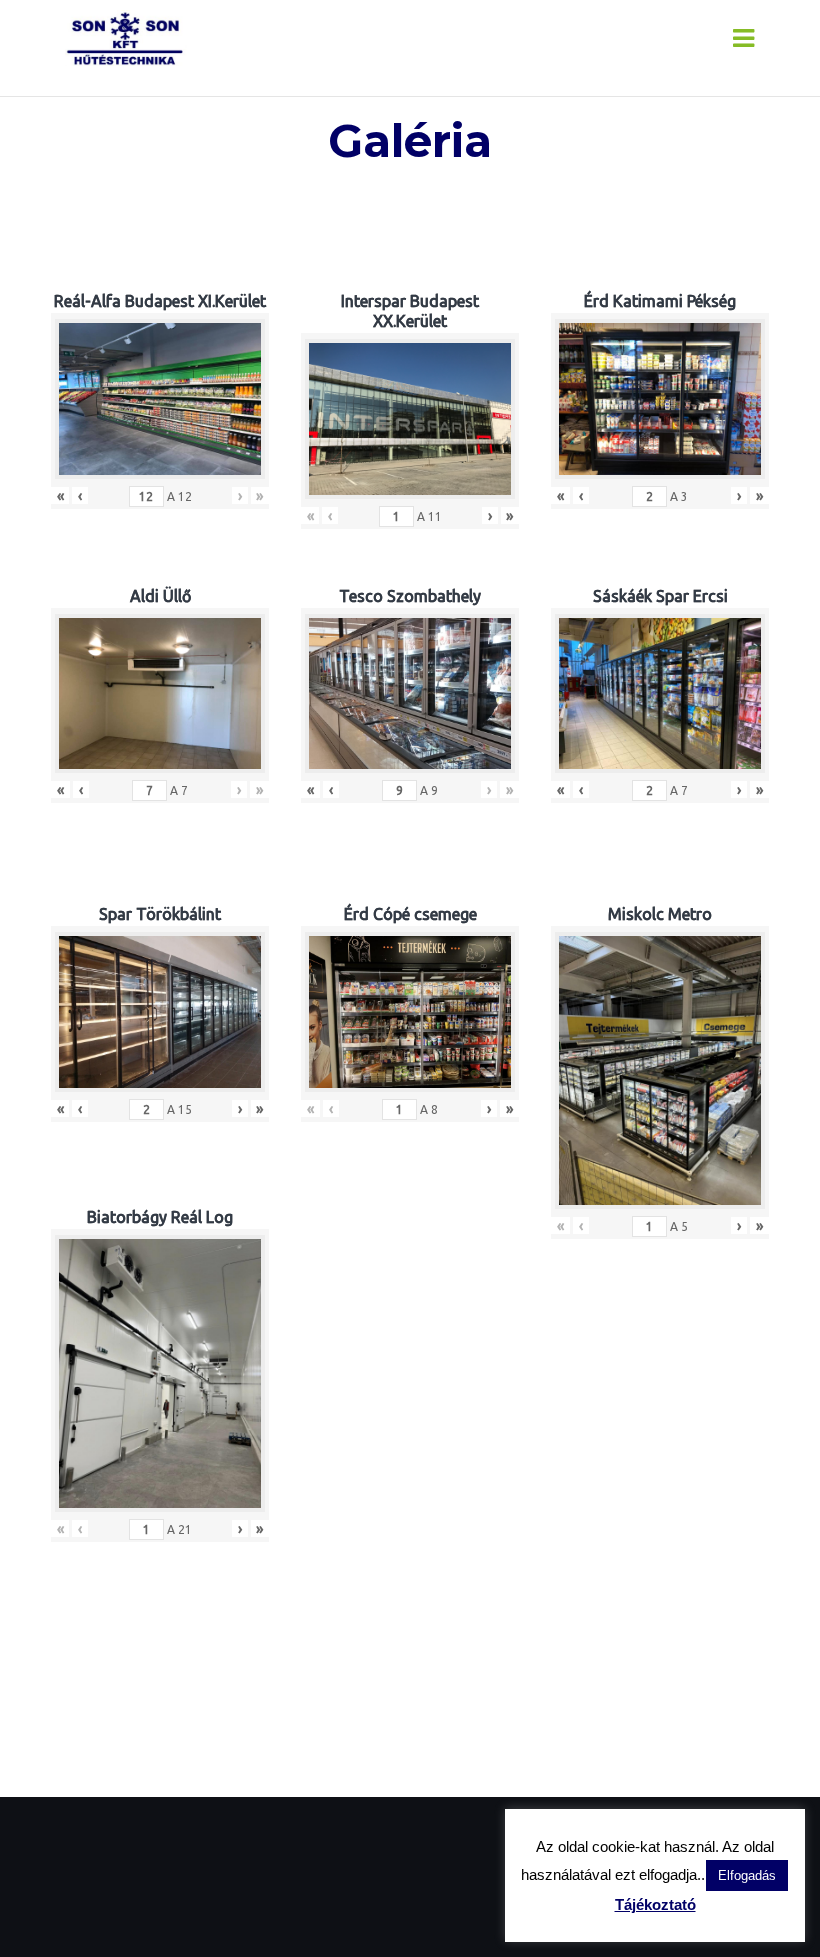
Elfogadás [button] (747, 1875)
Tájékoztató (655, 1904)
